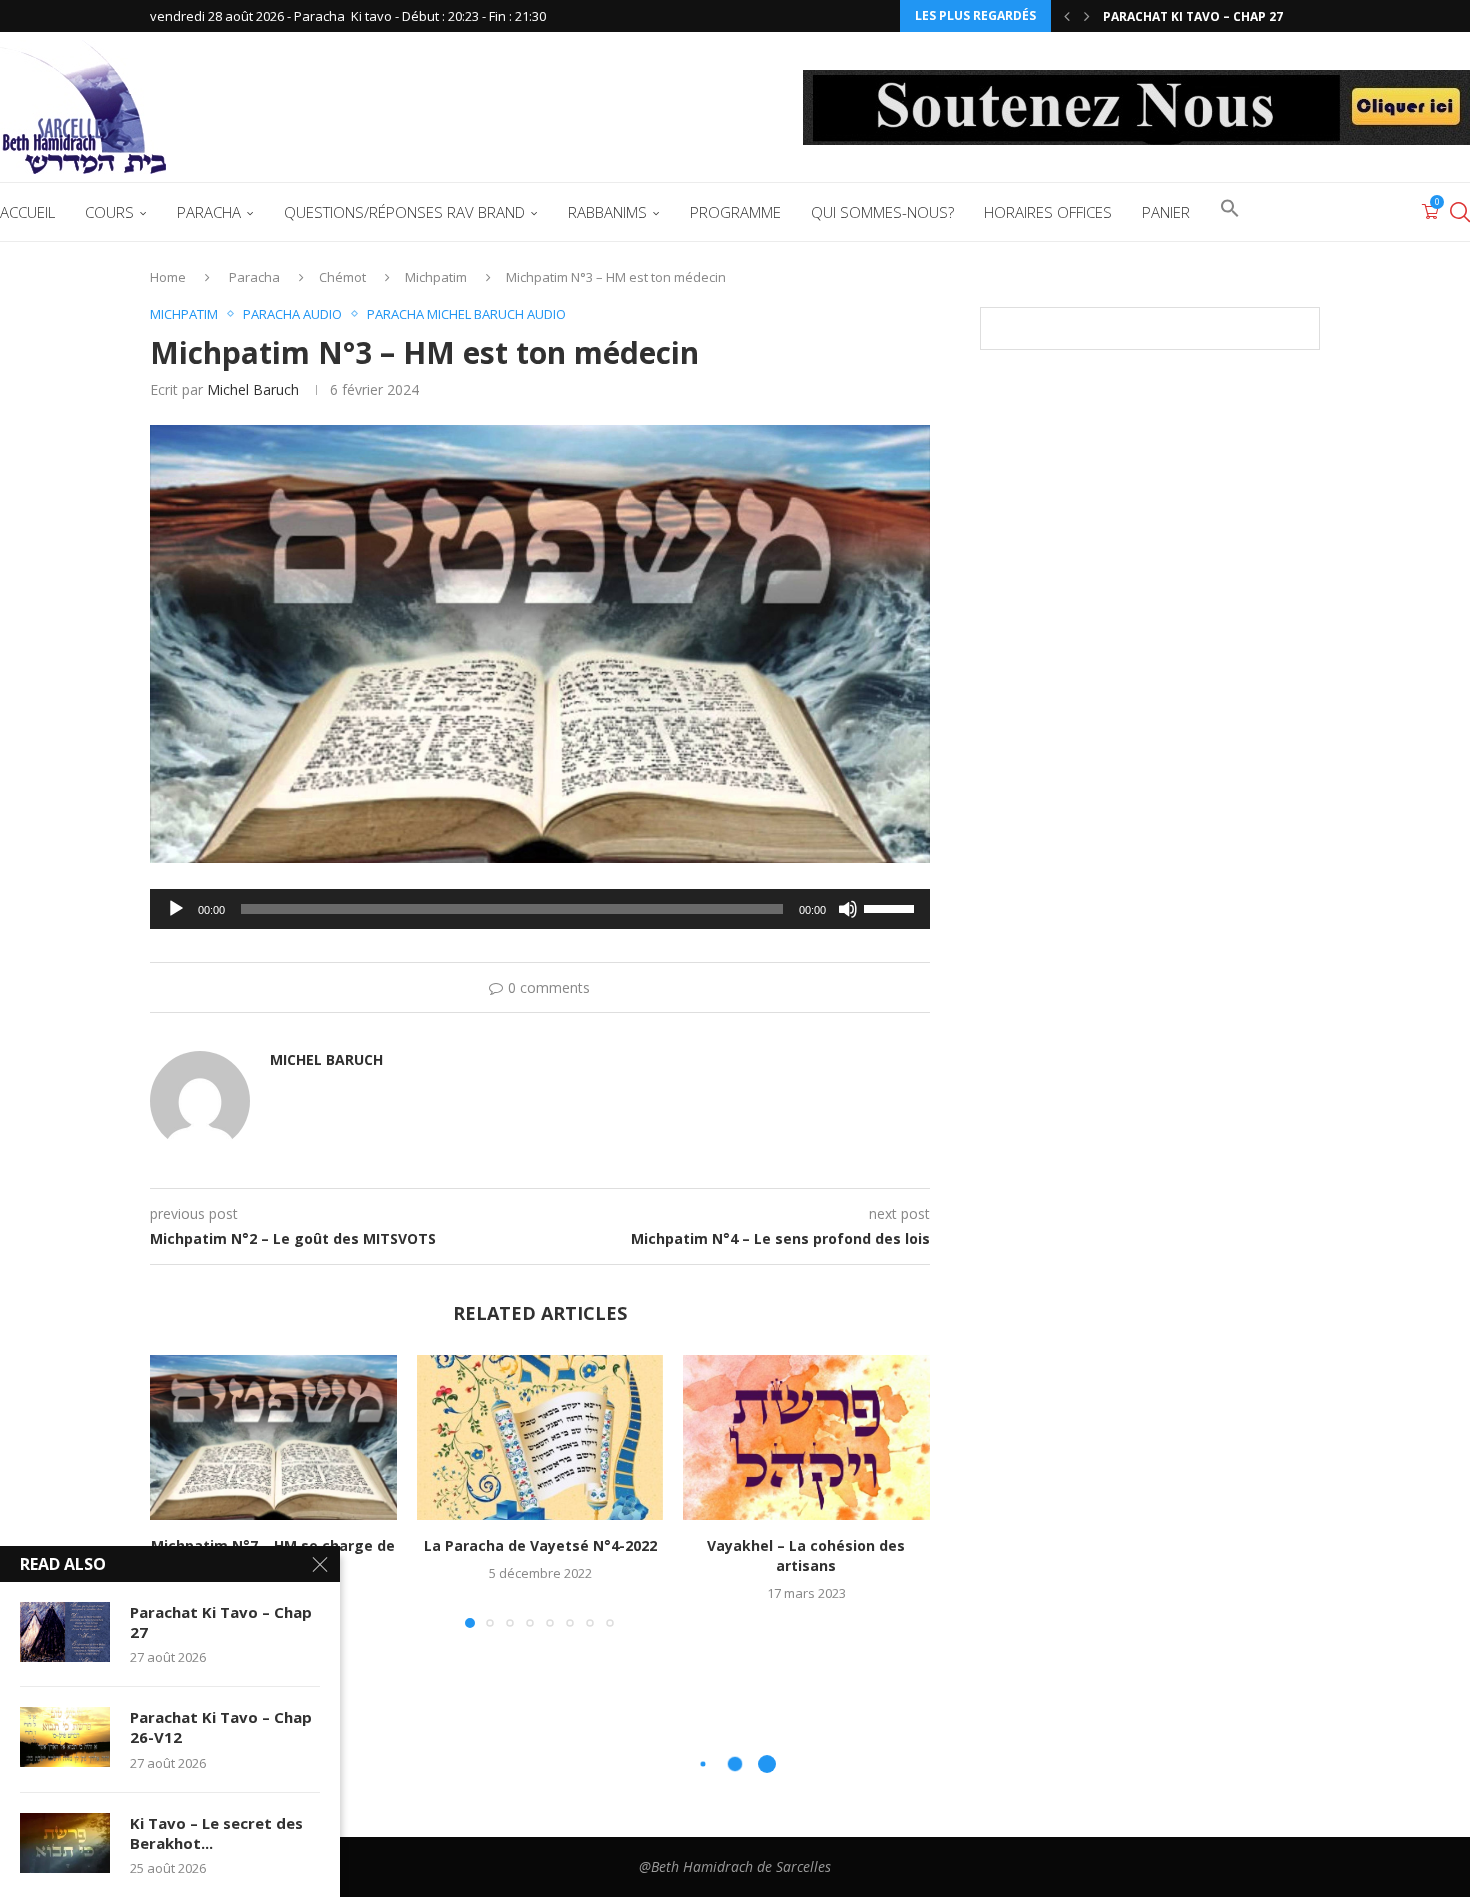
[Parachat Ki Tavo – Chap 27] (65, 1632)
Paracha (209, 212)
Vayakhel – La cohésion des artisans (807, 1556)
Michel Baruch (253, 389)
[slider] (892, 907)
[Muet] (848, 909)
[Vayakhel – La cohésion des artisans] (806, 1437)
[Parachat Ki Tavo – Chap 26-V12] (65, 1737)
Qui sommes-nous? (882, 212)
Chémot (342, 277)
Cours (109, 212)
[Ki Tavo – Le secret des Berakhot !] (65, 1843)
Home (168, 277)
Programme (735, 212)
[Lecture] (176, 909)
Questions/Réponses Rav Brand (404, 212)
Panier (1166, 212)
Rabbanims (607, 212)
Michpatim (436, 277)
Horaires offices (1048, 212)
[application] (540, 909)
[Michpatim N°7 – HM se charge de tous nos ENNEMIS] (273, 1437)
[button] (1067, 16)
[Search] (1460, 212)
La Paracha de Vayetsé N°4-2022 (539, 1546)
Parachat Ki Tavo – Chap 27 (221, 1622)
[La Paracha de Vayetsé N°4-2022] (540, 1437)
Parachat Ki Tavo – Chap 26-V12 (1206, 16)
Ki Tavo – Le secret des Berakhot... (216, 1833)
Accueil (27, 212)
